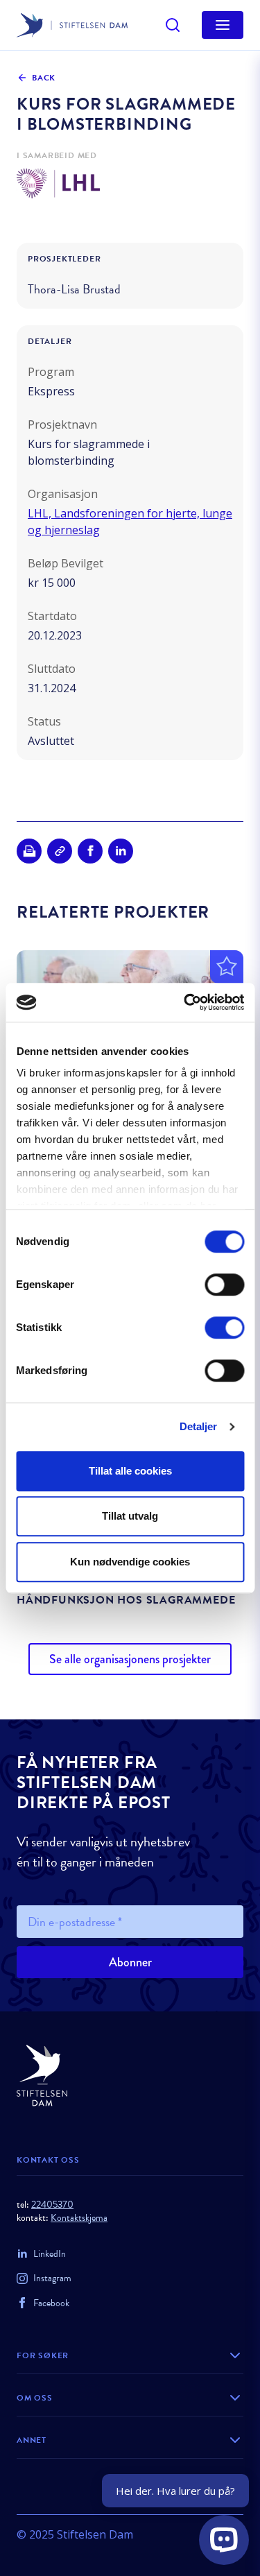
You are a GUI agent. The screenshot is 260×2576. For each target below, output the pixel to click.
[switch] (224, 1285)
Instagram (52, 2278)
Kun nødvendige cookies (130, 1562)
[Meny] (223, 25)
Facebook (51, 2303)
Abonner (130, 1962)
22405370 (52, 2205)
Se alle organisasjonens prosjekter (130, 1659)
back (44, 78)
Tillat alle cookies (130, 1471)
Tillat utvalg (130, 1516)
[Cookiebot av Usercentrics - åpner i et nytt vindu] (185, 1002)
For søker (43, 2355)
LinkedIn (50, 2254)
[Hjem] (130, 2076)
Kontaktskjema (79, 2218)
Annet (32, 2440)
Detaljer (199, 1426)
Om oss (35, 2398)
